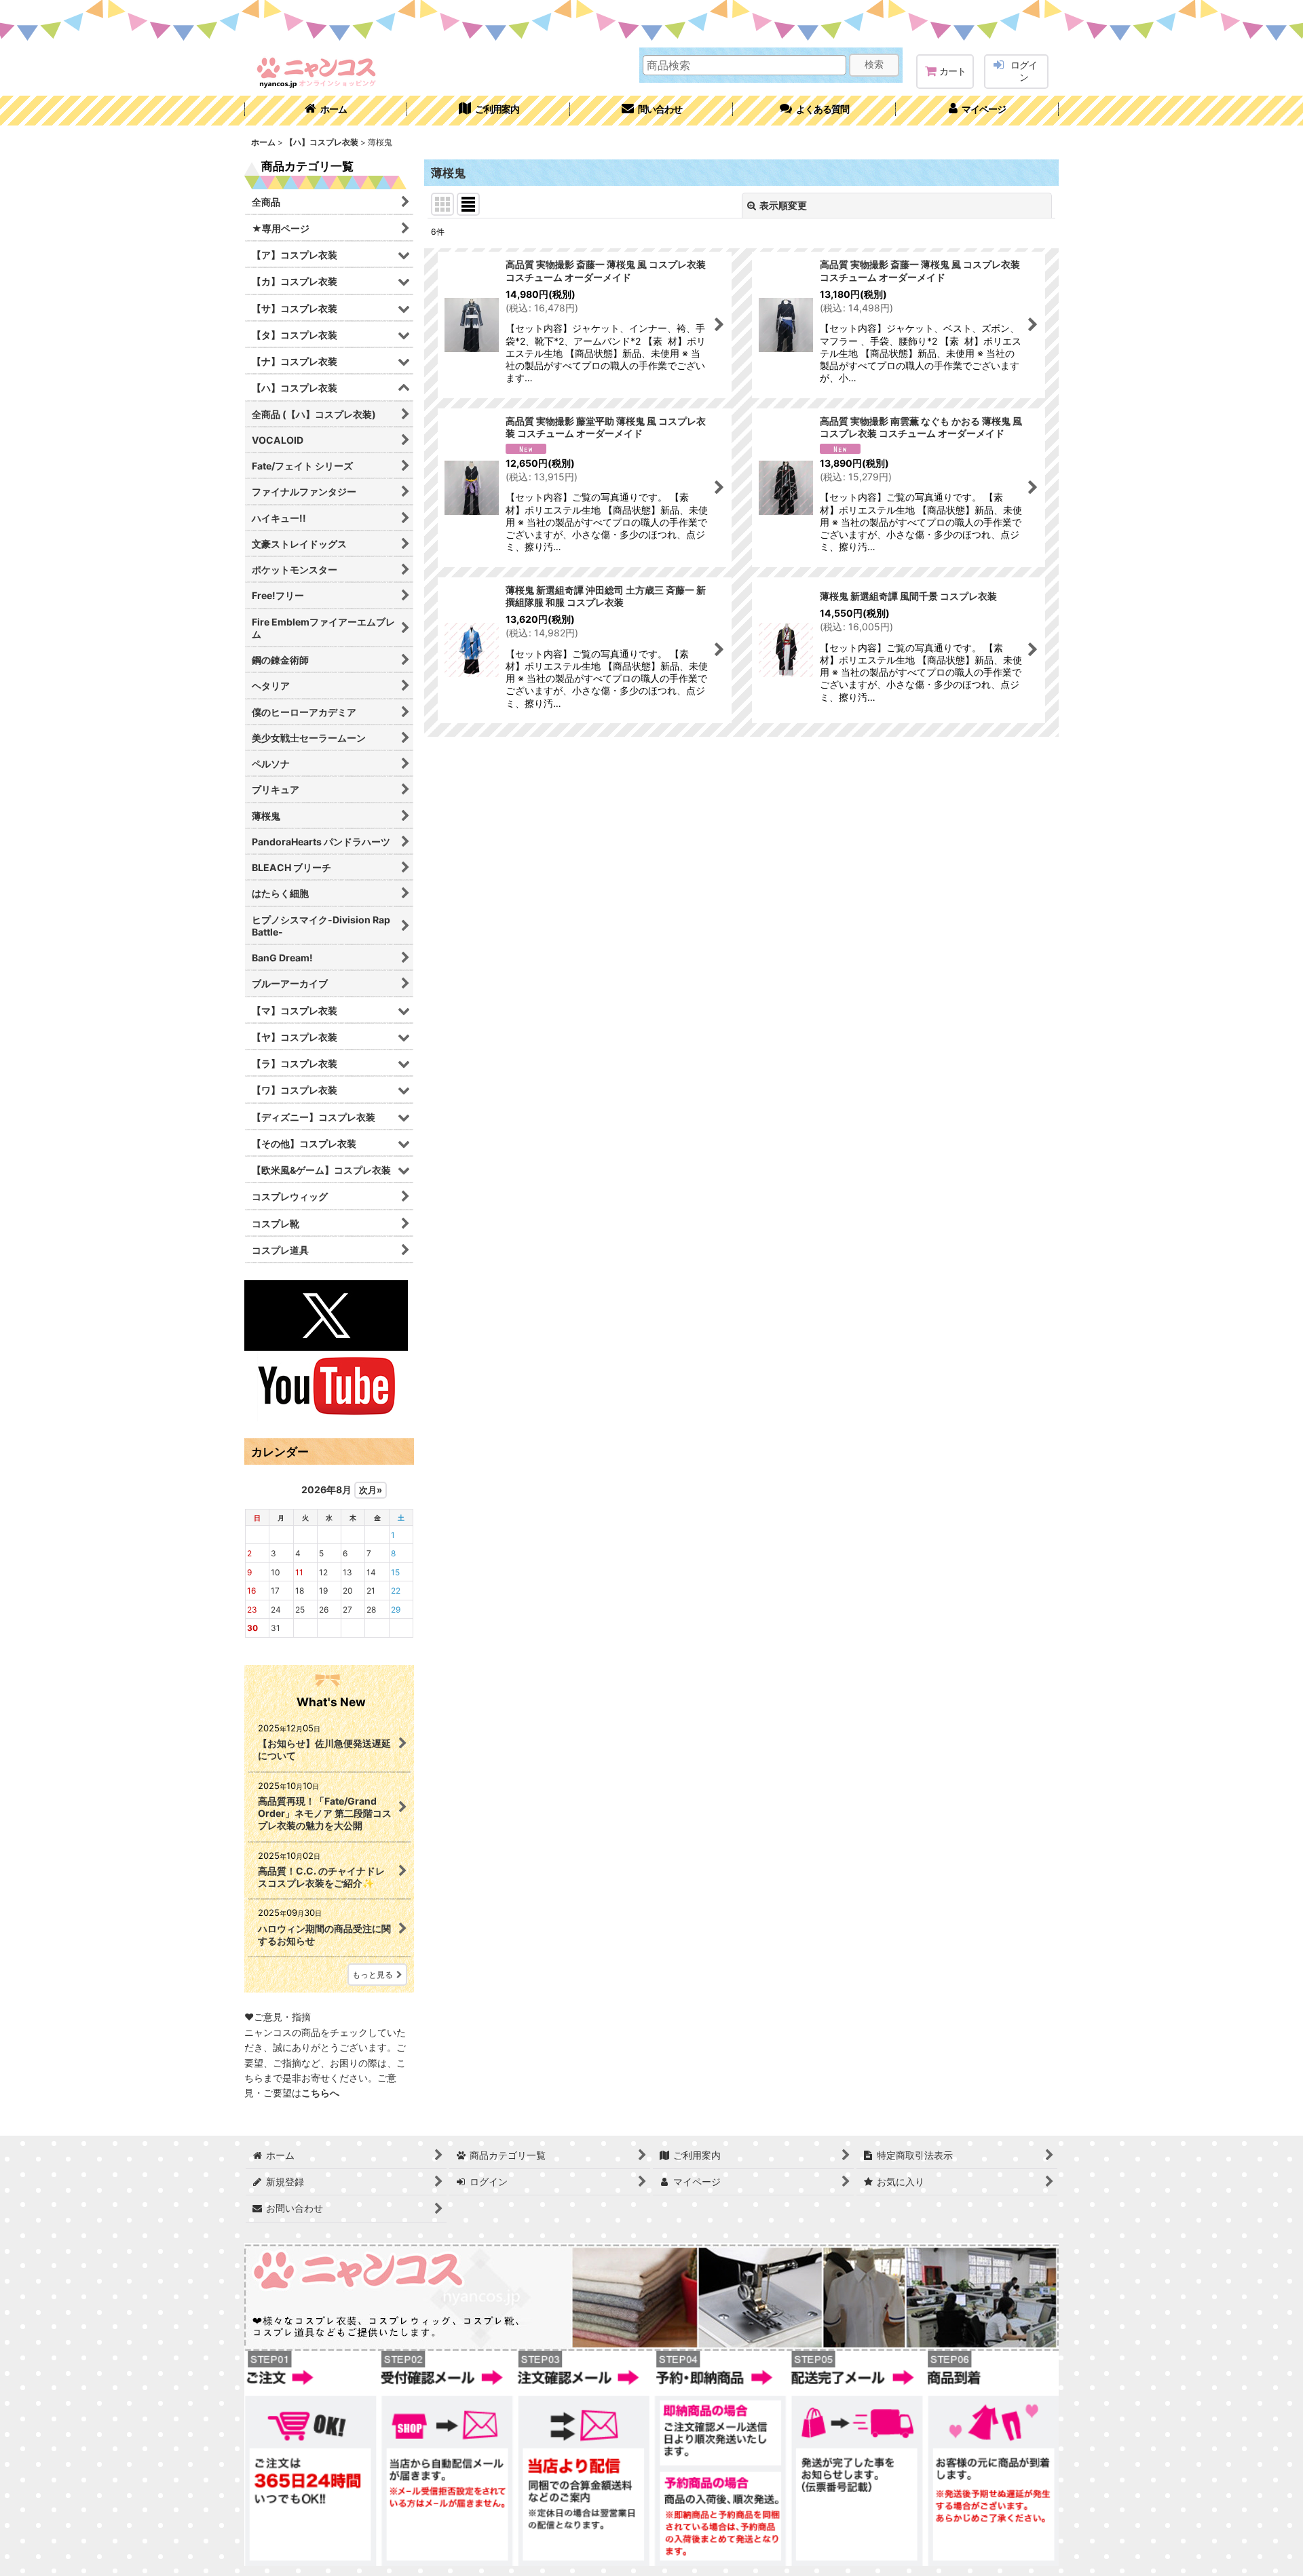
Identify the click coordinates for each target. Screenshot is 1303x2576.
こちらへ (320, 2093)
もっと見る (373, 1975)
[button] (814, 111)
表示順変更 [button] (783, 205)
